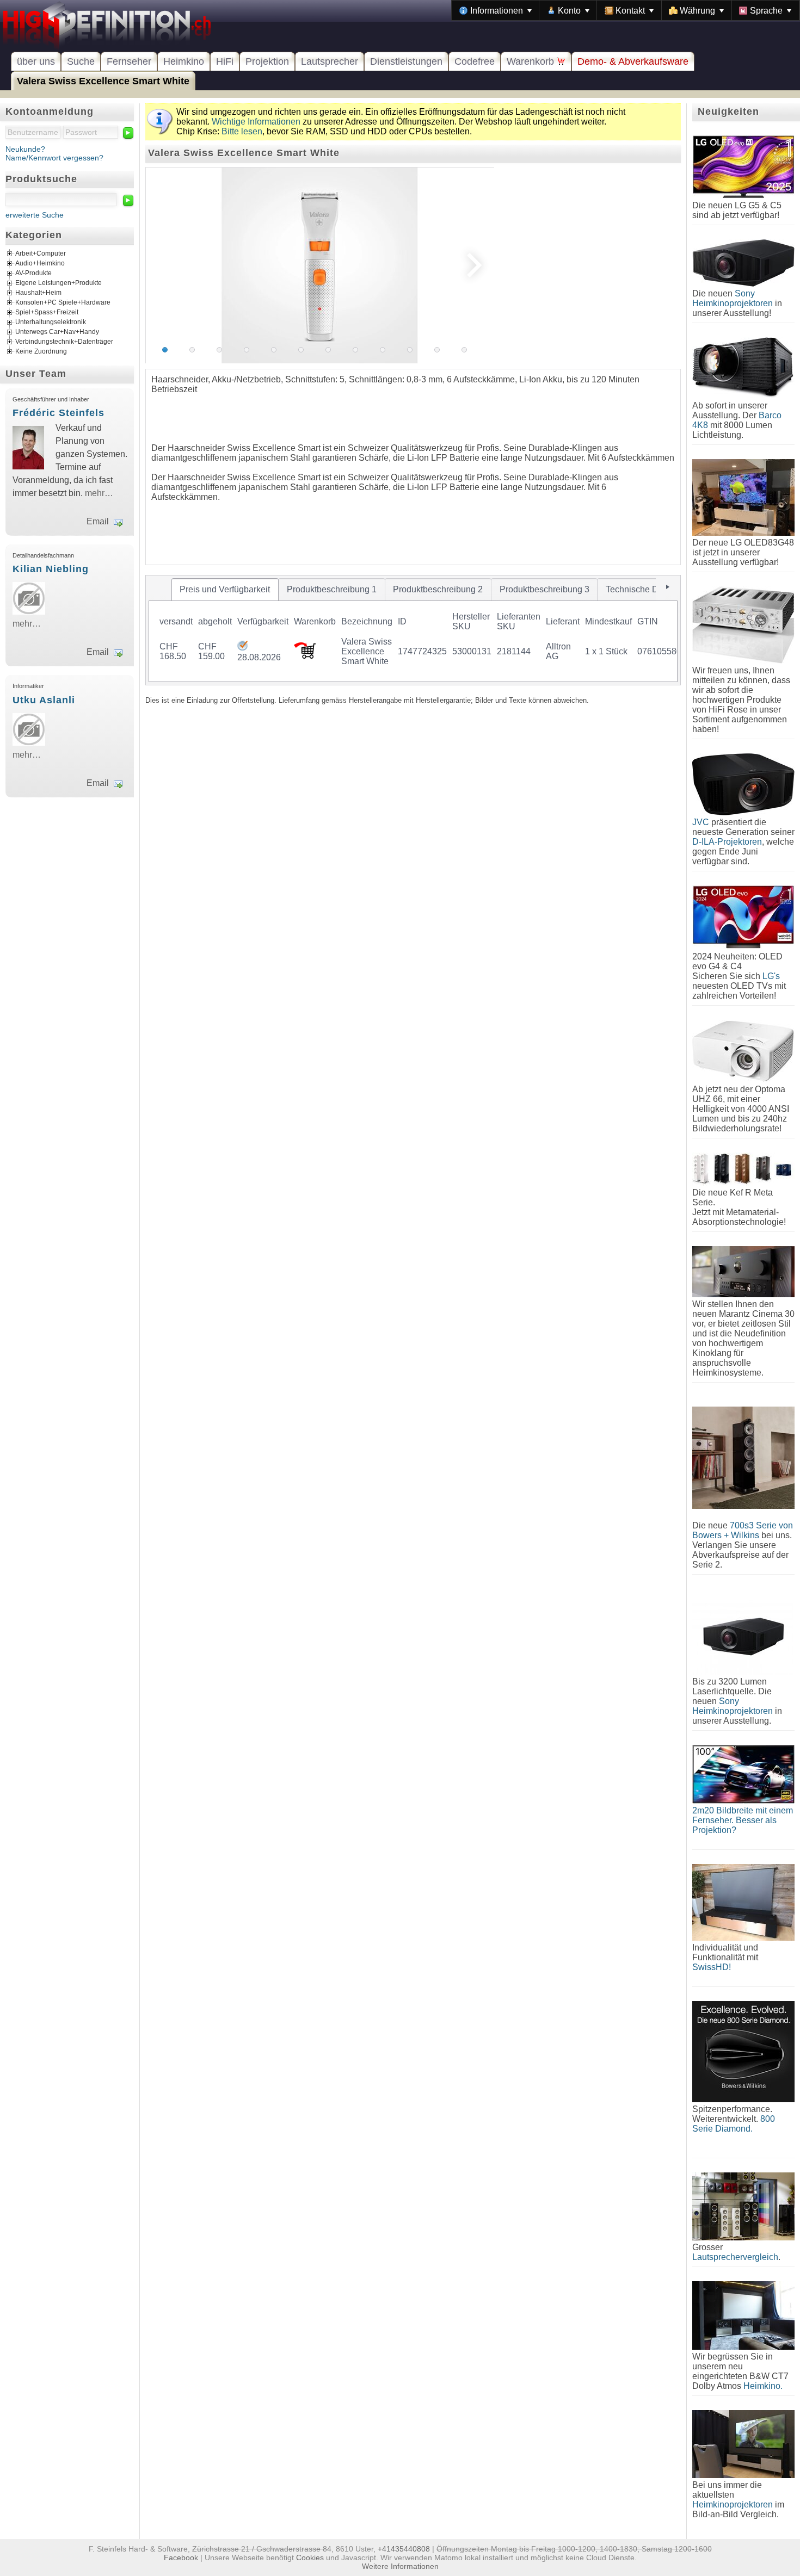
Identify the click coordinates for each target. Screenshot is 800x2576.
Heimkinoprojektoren (733, 2504)
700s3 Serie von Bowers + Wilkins (743, 1530)
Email (98, 521)
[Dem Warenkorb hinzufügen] (305, 656)
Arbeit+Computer (41, 254)
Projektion (267, 61)
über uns (36, 61)
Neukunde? (25, 149)
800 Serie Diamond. (734, 2124)
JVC (701, 822)
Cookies (310, 2558)
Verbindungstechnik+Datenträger (64, 342)
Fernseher (129, 61)
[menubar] (626, 10)
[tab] (225, 590)
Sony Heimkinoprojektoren (733, 298)
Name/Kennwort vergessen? (54, 158)
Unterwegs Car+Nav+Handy (57, 332)
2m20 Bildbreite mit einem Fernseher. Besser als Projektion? (743, 1820)
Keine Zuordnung (41, 352)
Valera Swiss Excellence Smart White (103, 81)
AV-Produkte (33, 274)
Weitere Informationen (400, 2566)
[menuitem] (496, 10)
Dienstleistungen (406, 61)
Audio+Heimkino (40, 264)
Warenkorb (532, 61)
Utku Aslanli (44, 700)
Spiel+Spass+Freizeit (47, 313)
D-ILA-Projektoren (727, 842)
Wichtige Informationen (256, 122)
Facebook (181, 2558)
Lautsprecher (330, 61)
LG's (771, 976)
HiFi (225, 61)
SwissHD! (712, 1967)
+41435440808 (404, 2549)
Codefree (475, 61)
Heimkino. (763, 2386)
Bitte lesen (242, 131)
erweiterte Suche (35, 215)
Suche (81, 61)
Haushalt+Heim (38, 293)
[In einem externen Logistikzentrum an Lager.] (242, 648)
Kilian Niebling (51, 569)
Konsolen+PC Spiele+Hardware (63, 303)
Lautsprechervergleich (735, 2257)
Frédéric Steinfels (59, 413)
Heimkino (184, 61)
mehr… (99, 493)
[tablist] (413, 630)
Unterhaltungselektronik (51, 323)
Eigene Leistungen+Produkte (59, 283)
